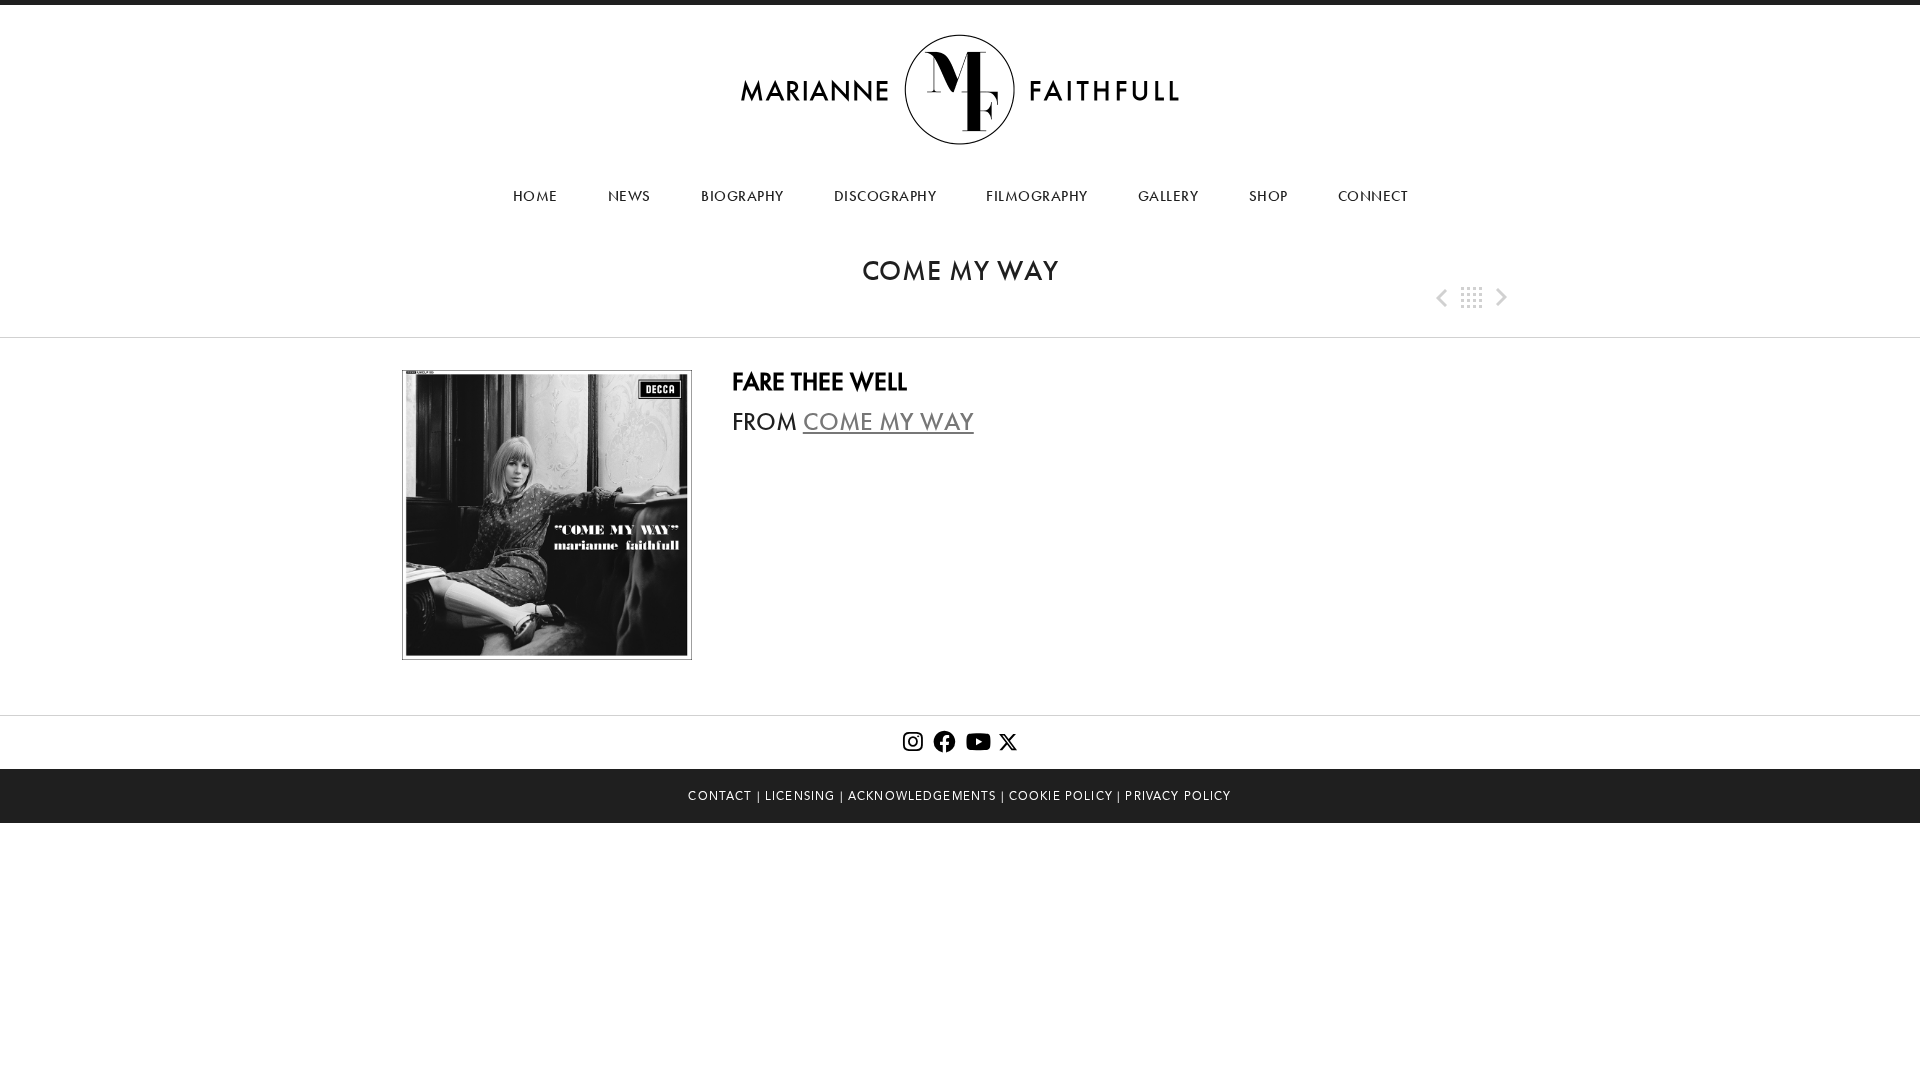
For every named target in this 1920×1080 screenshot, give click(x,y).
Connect (1373, 196)
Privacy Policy (1178, 796)
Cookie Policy (1061, 796)
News (629, 196)
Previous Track (1440, 298)
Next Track (1504, 298)
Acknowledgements (922, 796)
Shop (1268, 196)
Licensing (800, 796)
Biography (742, 196)
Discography (885, 196)
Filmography (1037, 196)
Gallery (1168, 196)
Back (1472, 298)
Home (535, 196)
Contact (720, 796)
